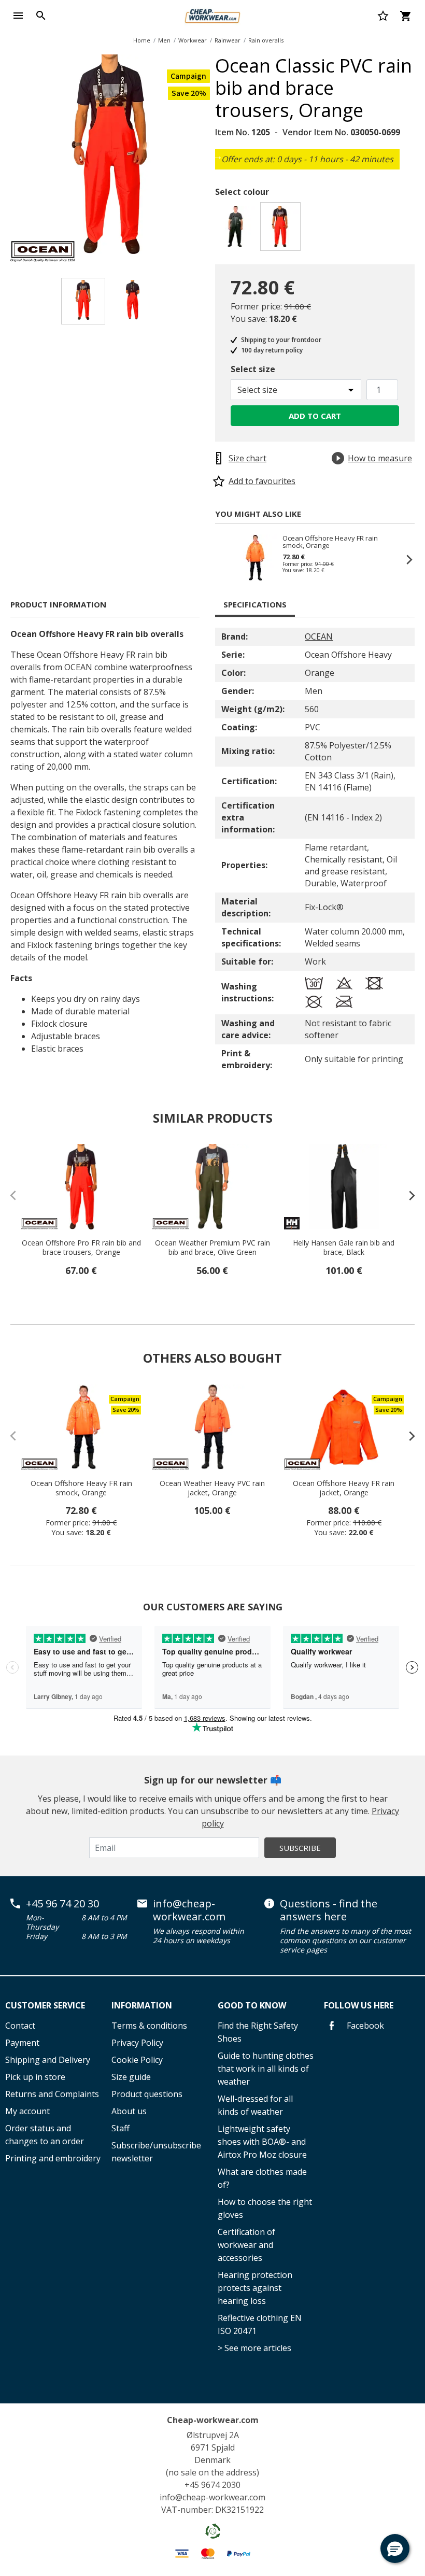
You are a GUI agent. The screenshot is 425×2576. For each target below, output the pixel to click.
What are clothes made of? (262, 2178)
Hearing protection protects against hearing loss (255, 2288)
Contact (20, 2026)
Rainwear (228, 40)
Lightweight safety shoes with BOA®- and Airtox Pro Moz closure (262, 2142)
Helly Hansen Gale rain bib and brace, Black (344, 1248)
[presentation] (407, 1195)
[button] (395, 2549)
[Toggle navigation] (18, 16)
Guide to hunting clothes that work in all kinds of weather (266, 2069)
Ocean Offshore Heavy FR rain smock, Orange (330, 542)
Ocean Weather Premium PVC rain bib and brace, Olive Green (212, 1248)
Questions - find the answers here (329, 1910)
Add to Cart (315, 416)
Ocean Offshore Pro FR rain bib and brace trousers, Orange (81, 1248)
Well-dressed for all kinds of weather (255, 2105)
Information (142, 2005)
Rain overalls (266, 40)
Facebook (364, 2026)
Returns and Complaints (52, 2094)
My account (27, 2111)
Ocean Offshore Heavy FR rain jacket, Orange (344, 1488)
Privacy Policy (137, 2043)
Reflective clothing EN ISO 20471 (260, 2324)
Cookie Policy (137, 2060)
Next (218, 156)
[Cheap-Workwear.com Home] (212, 15)
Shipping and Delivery (48, 2060)
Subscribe (300, 1848)
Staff (121, 2128)
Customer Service (45, 2005)
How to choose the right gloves (265, 2208)
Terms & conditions (149, 2026)
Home (142, 40)
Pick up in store (35, 2077)
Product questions (147, 2094)
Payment (22, 2043)
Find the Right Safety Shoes (258, 2032)
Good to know (252, 2005)
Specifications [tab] (255, 604)
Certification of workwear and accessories (246, 2245)
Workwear (193, 40)
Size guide (131, 2077)
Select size (253, 369)
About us (129, 2111)
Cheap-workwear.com (213, 2420)
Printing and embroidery (53, 2158)
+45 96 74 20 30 (62, 1904)
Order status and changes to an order (45, 2135)
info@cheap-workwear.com (189, 1910)
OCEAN (319, 636)
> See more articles (254, 2348)
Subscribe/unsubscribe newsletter (156, 2152)
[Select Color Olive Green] (237, 229)
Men (164, 40)
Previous (225, 559)
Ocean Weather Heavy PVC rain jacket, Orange (212, 1488)
